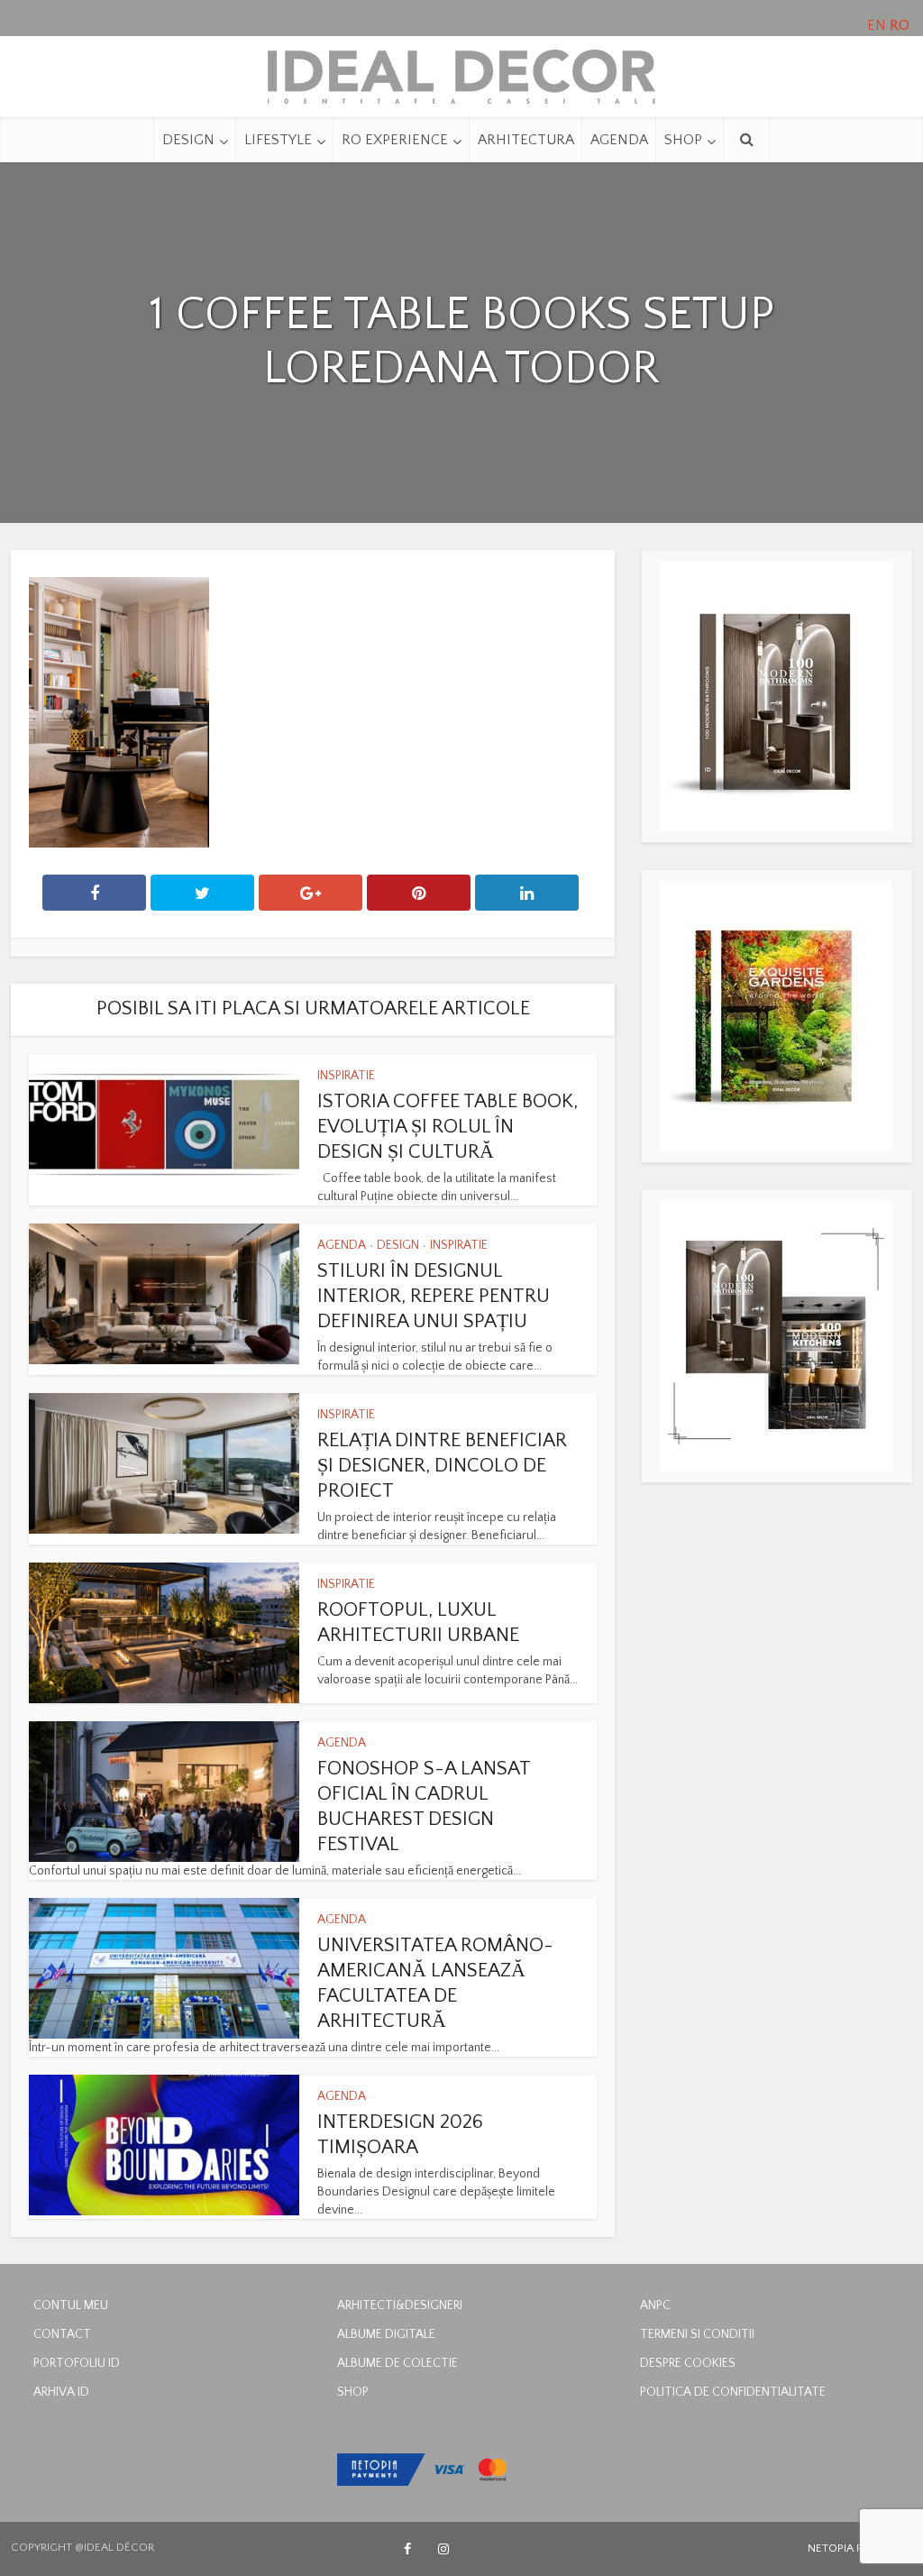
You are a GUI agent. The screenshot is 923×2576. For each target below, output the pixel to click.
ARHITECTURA (526, 140)
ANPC (655, 2306)
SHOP (683, 140)
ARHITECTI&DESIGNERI (400, 2306)
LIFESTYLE (278, 140)
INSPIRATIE (346, 1076)
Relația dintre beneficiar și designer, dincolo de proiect (442, 1466)
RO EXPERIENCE (395, 140)
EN (877, 25)
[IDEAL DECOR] (461, 72)
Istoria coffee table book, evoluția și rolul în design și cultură (448, 1127)
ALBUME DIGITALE (386, 2334)
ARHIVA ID (61, 2392)
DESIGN (188, 140)
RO (900, 25)
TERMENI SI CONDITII (697, 2334)
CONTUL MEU (71, 2306)
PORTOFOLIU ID (77, 2363)
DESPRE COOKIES (688, 2363)
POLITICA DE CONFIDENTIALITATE (733, 2392)
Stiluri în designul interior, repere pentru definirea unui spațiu (434, 1296)
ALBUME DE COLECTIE (398, 2363)
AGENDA (619, 140)
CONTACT (62, 2334)
